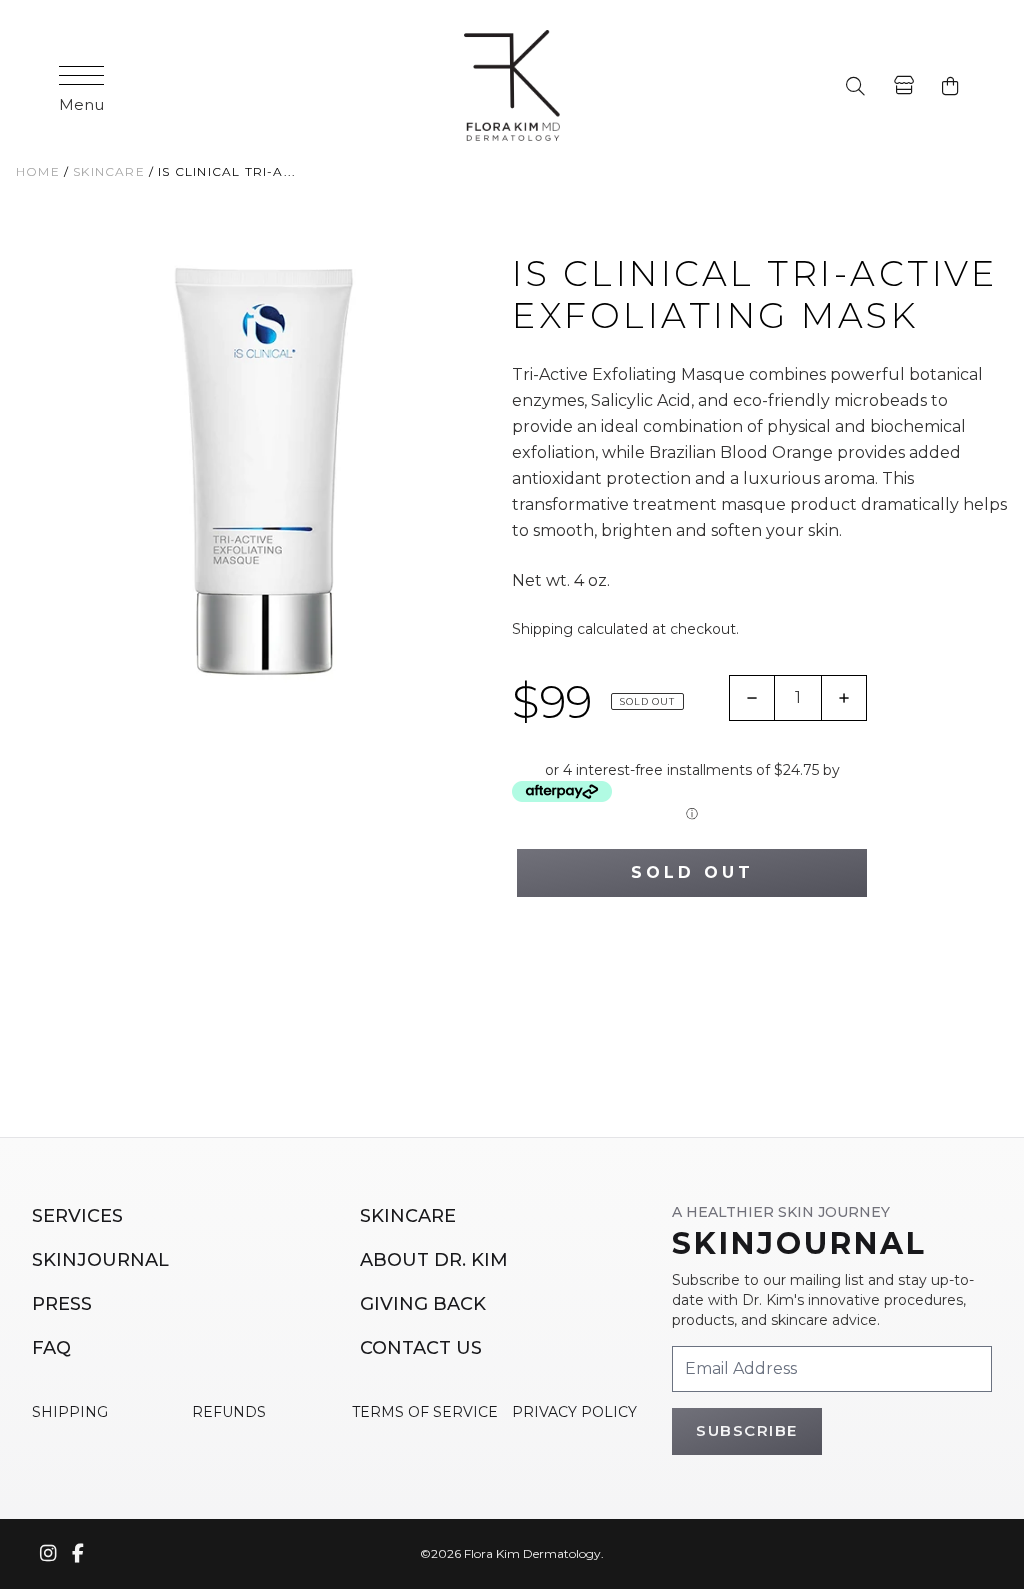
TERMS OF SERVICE (425, 1412)
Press (62, 1304)
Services (77, 1216)
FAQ (51, 1348)
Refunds (229, 1412)
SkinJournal (100, 1260)
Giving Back (423, 1304)
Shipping (542, 629)
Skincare (408, 1216)
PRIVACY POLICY (574, 1412)
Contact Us (421, 1348)
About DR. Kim (434, 1260)
